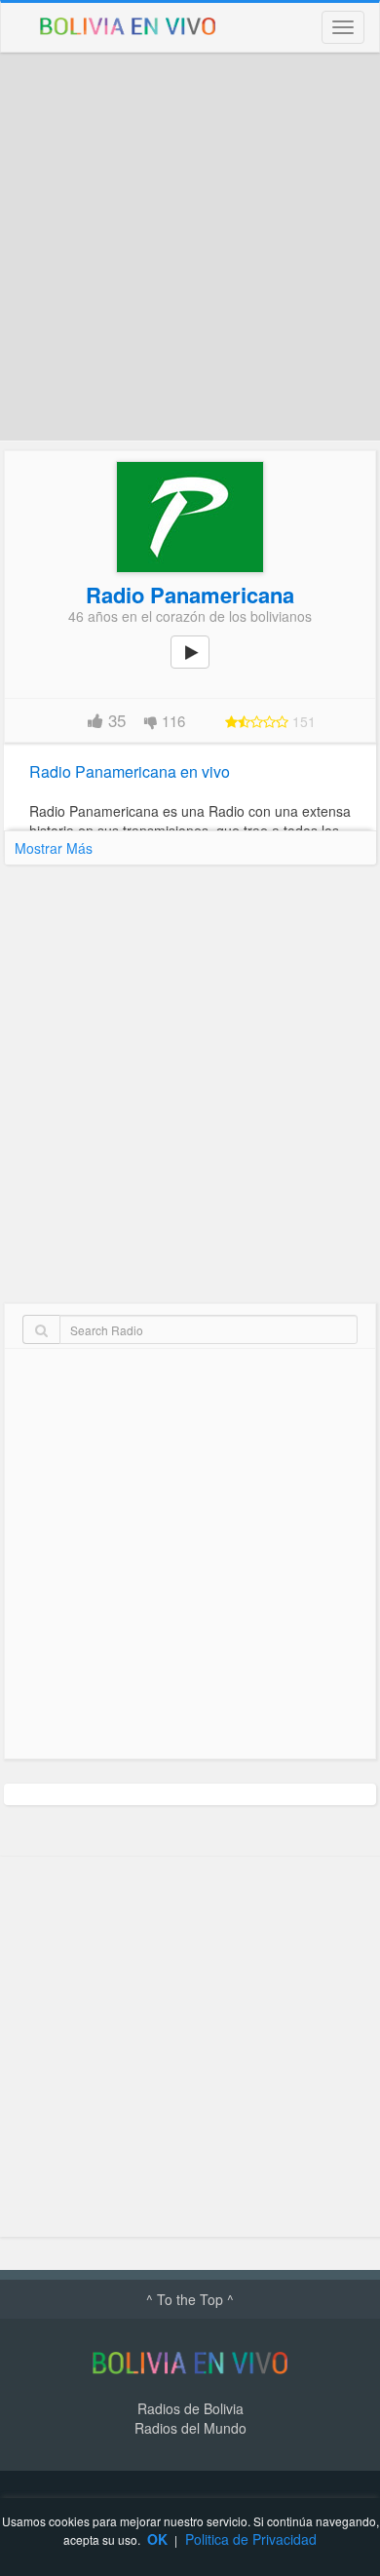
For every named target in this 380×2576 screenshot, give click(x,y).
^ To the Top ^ (190, 2299)
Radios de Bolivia (190, 2408)
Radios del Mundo (190, 2428)
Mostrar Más (54, 848)
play (201, 666)
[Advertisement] (190, 247)
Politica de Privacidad (251, 2539)
